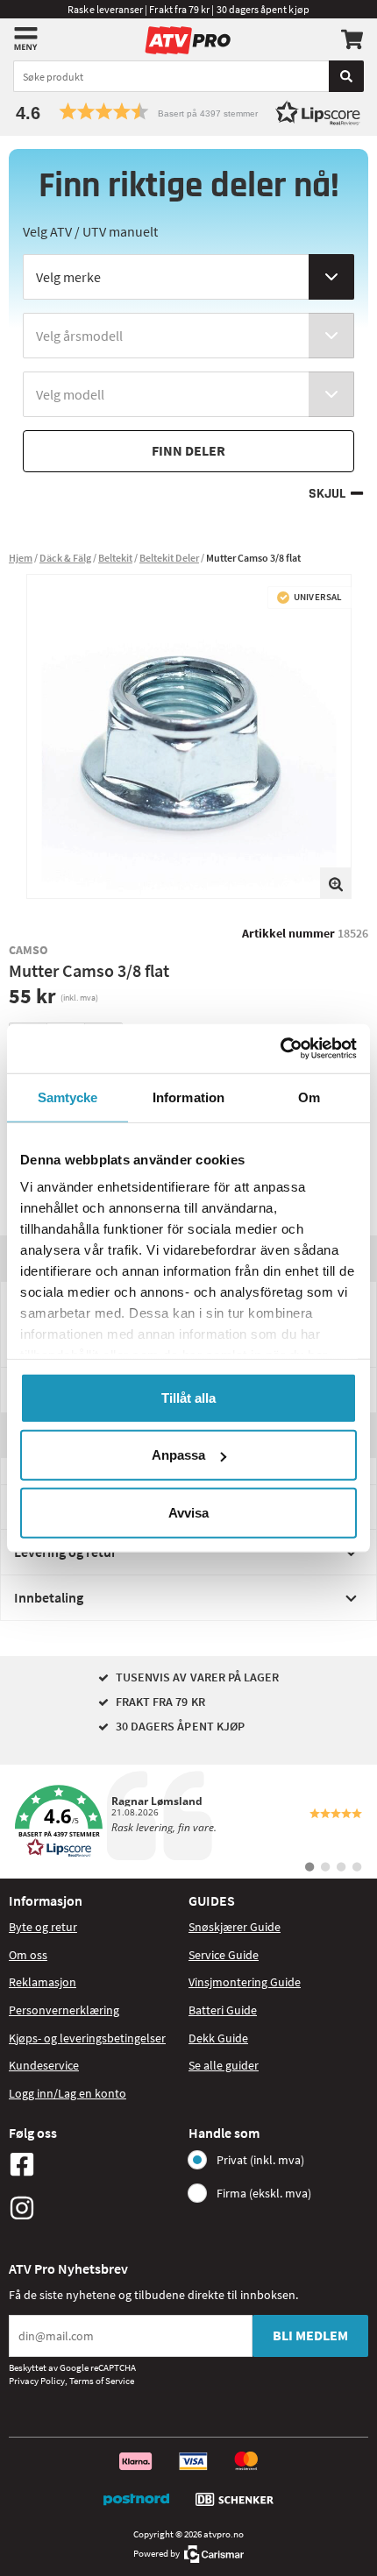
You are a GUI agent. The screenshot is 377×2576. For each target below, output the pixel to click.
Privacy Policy (37, 2381)
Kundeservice (44, 2065)
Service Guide (224, 1955)
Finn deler (188, 450)
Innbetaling (49, 1597)
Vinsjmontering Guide (245, 1982)
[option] (189, 736)
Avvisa (188, 1512)
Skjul (327, 494)
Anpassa (178, 1455)
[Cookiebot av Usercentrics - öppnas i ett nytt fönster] (280, 1049)
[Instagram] (94, 2208)
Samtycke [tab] (68, 1097)
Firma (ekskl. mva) (264, 2193)
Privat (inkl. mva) (260, 2160)
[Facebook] (94, 2164)
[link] (188, 1822)
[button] (188, 112)
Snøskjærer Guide (235, 1927)
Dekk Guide (218, 2038)
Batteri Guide (223, 2010)
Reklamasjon (43, 1982)
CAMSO (28, 950)
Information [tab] (188, 1097)
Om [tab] (309, 1097)
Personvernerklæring (64, 2010)
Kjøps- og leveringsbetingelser (87, 2038)
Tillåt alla (188, 1397)
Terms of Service (102, 2381)
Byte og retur (43, 1927)
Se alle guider (224, 2065)
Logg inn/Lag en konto (68, 2093)
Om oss (28, 1955)
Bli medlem (310, 2335)
